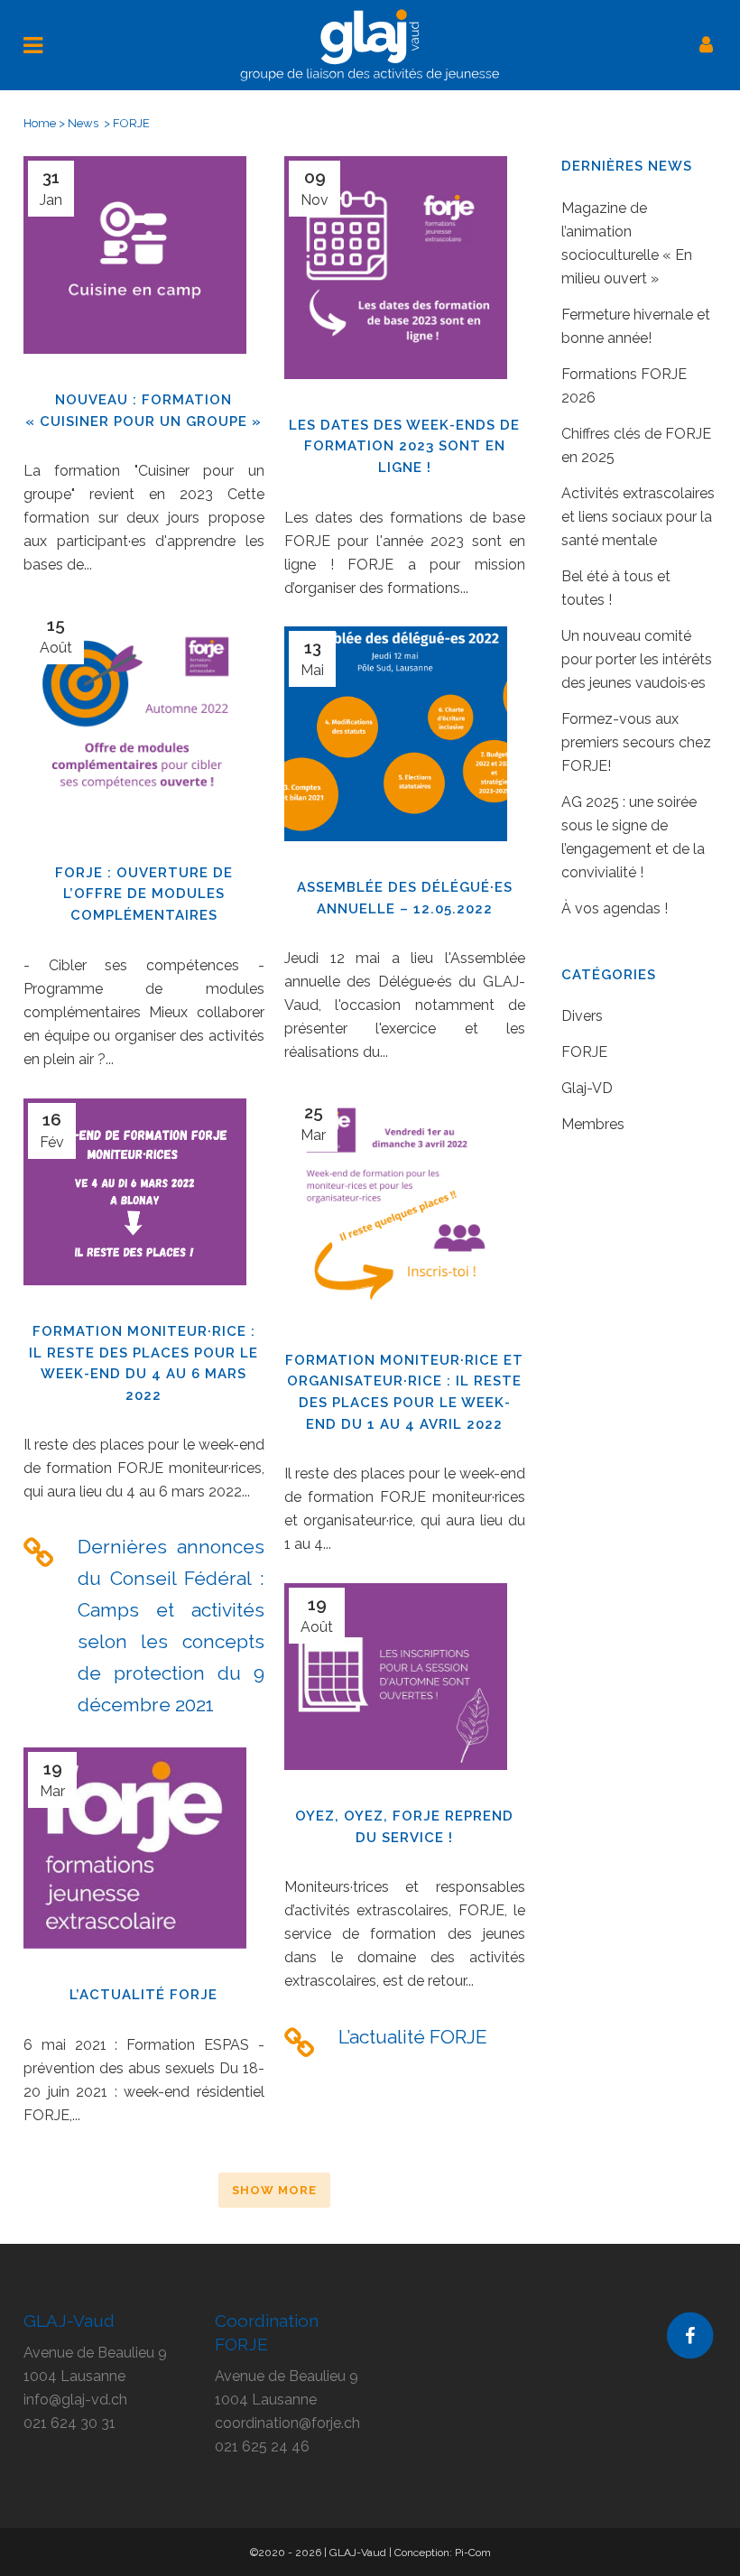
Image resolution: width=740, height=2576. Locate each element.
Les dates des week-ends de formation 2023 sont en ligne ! (404, 446)
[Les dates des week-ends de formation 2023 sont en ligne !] (396, 277)
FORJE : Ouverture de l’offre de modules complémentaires (144, 894)
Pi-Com (473, 2553)
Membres (593, 1124)
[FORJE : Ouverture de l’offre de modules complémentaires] (135, 724)
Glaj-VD (587, 1088)
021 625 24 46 (262, 2446)
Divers (582, 1016)
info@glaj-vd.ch (75, 2400)
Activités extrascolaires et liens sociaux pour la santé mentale (638, 517)
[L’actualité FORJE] (135, 1857)
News (83, 123)
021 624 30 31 (69, 2423)
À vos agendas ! (615, 908)
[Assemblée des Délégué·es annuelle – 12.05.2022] (396, 743)
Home (40, 123)
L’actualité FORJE (143, 1995)
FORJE (584, 1052)
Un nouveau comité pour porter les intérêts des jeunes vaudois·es (637, 659)
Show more (274, 2190)
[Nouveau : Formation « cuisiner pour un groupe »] (135, 264)
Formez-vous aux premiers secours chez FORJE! (636, 742)
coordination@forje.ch (287, 2423)
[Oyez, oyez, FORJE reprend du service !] (396, 1686)
